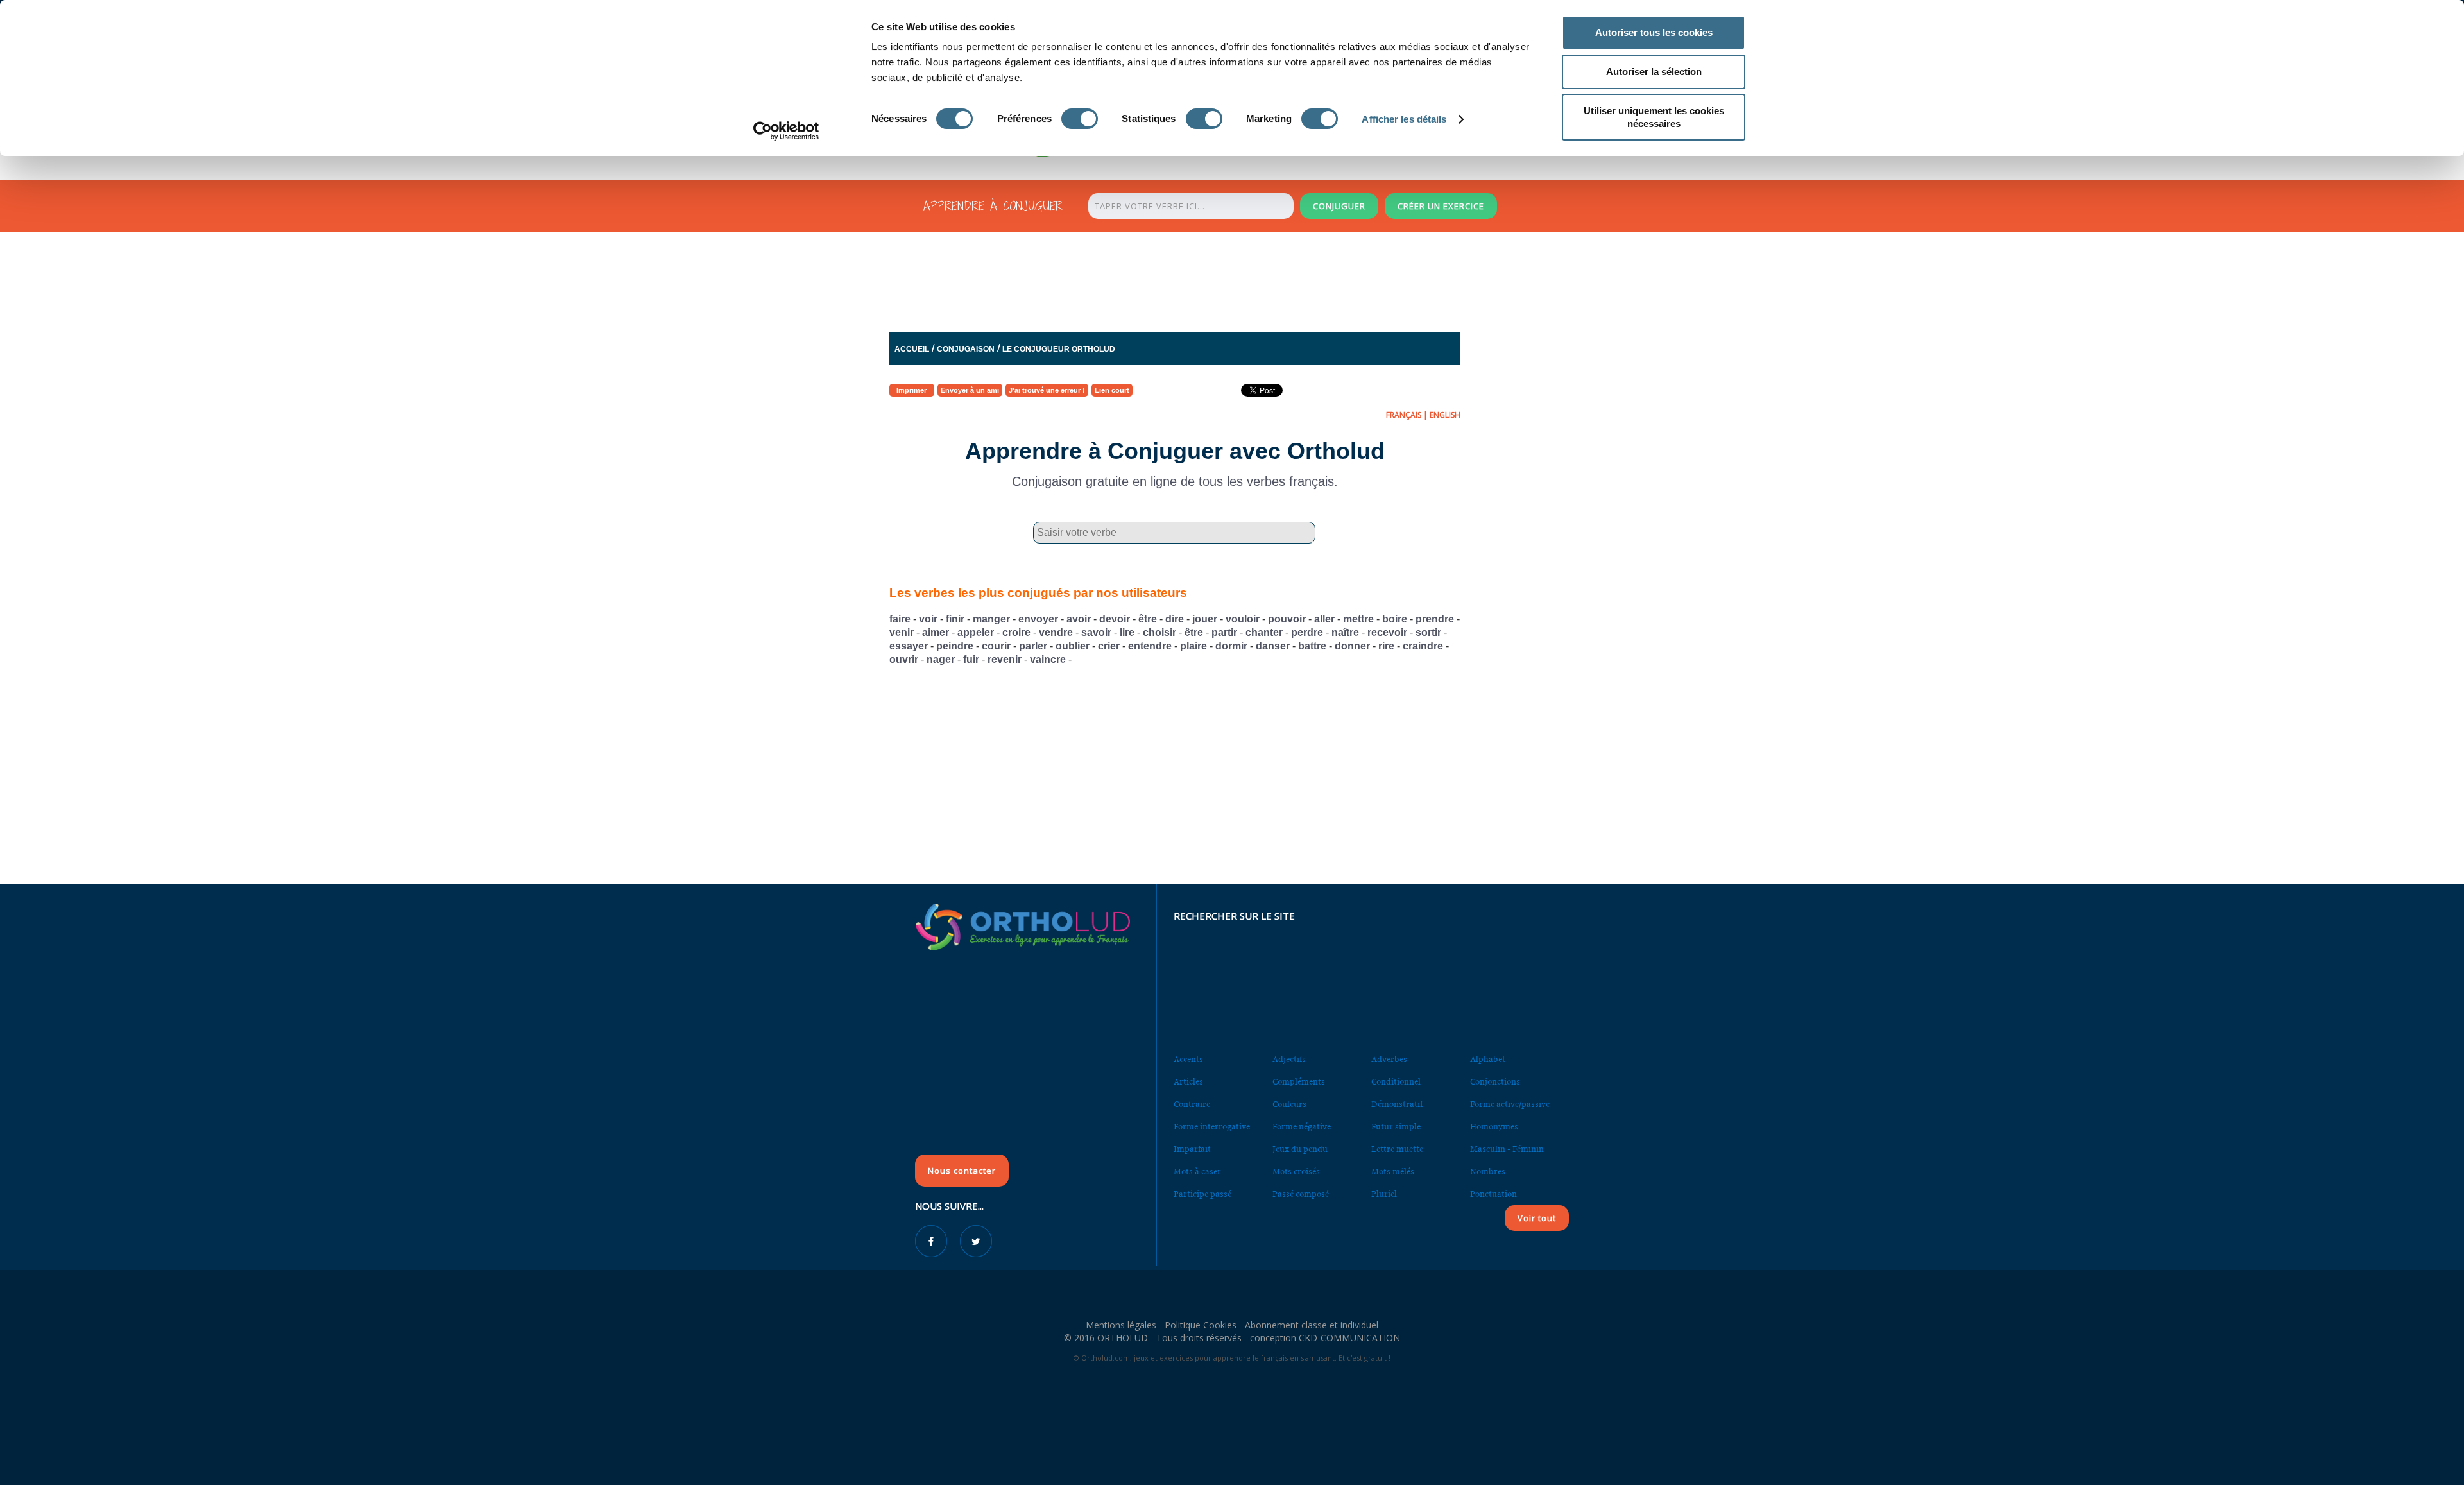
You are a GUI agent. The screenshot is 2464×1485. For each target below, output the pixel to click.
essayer (909, 646)
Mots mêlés (1393, 1172)
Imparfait (1192, 1149)
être (1148, 619)
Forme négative (1302, 1127)
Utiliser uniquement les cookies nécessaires (1654, 117)
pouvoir (1287, 619)
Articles (1188, 1082)
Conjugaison (966, 349)
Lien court (1112, 390)
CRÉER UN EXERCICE (1441, 206)
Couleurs (1289, 1104)
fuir (971, 659)
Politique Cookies (1201, 1325)
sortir (1428, 632)
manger (991, 619)
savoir (1096, 632)
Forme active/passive (1510, 1104)
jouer (1205, 619)
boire (1395, 619)
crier (1109, 646)
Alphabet (1488, 1059)
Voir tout (1537, 1218)
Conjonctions (1495, 1082)
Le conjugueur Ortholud (1059, 349)
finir (955, 619)
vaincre (1048, 659)
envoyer (1038, 619)
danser (1273, 646)
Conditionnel (1396, 1082)
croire (1016, 632)
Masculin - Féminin (1507, 1149)
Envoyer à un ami (970, 390)
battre (1312, 646)
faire (900, 619)
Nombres (1488, 1172)
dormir (1231, 646)
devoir (1115, 619)
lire (1127, 632)
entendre (1150, 646)
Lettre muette (1397, 1149)
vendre (1056, 632)
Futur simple (1396, 1127)
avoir (1079, 619)
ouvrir (904, 659)
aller (1324, 619)
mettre (1358, 619)
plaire (1193, 646)
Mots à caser (1197, 1172)
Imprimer (911, 390)
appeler (976, 632)
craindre (1423, 646)
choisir (1159, 632)
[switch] (1080, 119)
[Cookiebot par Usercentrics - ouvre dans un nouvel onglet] (786, 131)
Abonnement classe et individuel (1312, 1325)
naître (1345, 632)
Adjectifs (1289, 1059)
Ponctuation (1493, 1194)
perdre (1307, 632)
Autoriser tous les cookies (1654, 32)
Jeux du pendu (1300, 1149)
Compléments (1299, 1082)
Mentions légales (1121, 1325)
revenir (1005, 659)
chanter (1264, 632)
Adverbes (1389, 1059)
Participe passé (1202, 1194)
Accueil (912, 349)
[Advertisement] (1201, 285)
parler (1033, 646)
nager (941, 659)
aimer (936, 632)
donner (1352, 646)
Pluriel (1384, 1194)
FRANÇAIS (1404, 415)
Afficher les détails (1404, 119)
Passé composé (1301, 1194)
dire (1175, 619)
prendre (1435, 619)
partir (1224, 632)
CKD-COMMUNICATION (1349, 1338)
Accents (1188, 1059)
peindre (955, 646)
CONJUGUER (1339, 206)
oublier (1073, 646)
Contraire (1192, 1104)
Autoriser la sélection (1654, 72)
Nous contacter (962, 1171)
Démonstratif (1397, 1104)
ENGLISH (1445, 415)
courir (996, 646)
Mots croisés (1296, 1172)
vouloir (1243, 619)
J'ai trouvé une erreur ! (1047, 390)
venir (902, 632)
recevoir (1387, 632)
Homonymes (1494, 1127)
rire (1386, 646)
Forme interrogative (1212, 1127)
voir (928, 619)
